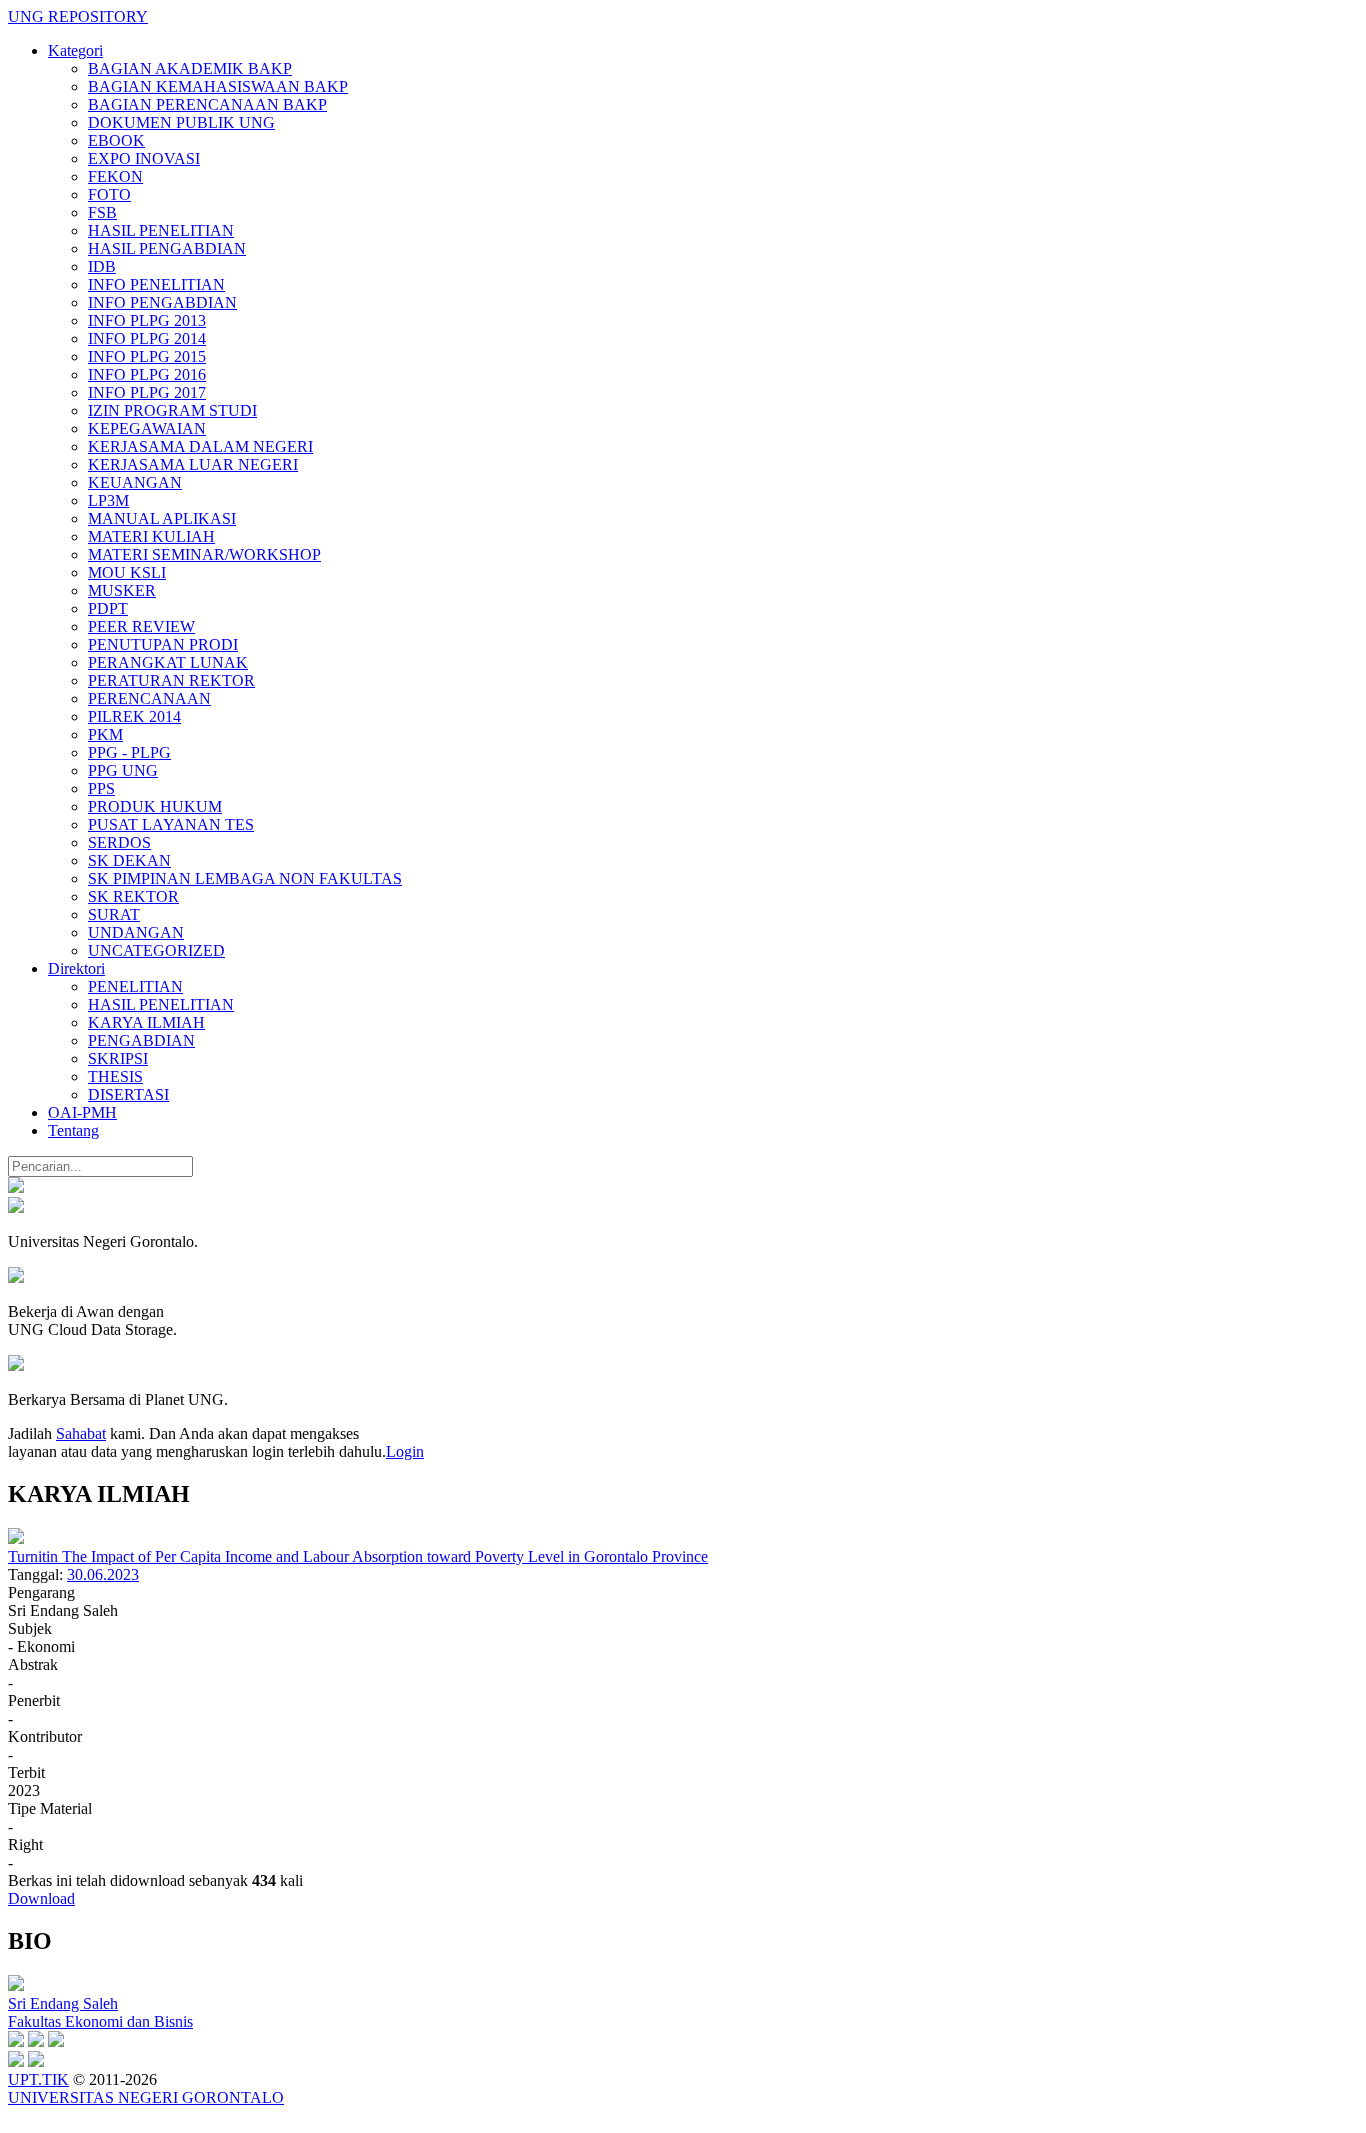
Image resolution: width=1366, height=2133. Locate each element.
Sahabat (81, 1433)
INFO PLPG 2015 (147, 356)
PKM (105, 734)
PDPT (108, 608)
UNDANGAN (136, 932)
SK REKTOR (133, 896)
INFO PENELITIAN (156, 284)
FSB (102, 212)
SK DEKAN (129, 860)
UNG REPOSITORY (78, 16)
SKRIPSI (118, 1058)
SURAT (114, 914)
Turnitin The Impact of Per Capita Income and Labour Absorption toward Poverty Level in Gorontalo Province (358, 1556)
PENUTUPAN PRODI (163, 644)
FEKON (115, 176)
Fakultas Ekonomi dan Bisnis (100, 2021)
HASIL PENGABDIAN (167, 248)
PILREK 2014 (134, 716)
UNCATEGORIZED (156, 950)
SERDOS (119, 842)
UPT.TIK (38, 2079)
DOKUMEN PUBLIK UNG (181, 122)
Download (41, 1898)
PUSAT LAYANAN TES (171, 824)
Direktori (76, 968)
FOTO (109, 194)
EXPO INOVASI (144, 158)
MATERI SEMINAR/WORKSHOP (204, 554)
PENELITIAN (135, 986)
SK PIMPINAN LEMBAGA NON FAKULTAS (245, 878)
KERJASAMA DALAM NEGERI (200, 446)
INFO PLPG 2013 (147, 320)
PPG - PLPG (129, 752)
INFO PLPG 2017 (147, 392)
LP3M (108, 500)
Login (405, 1451)
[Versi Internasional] (16, 1187)
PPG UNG (123, 770)
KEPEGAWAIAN (147, 428)
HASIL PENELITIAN (161, 230)
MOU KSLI (127, 572)
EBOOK (116, 140)
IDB (102, 266)
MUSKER (122, 590)
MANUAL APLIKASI (162, 518)
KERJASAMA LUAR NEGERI (193, 464)
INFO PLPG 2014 (147, 338)
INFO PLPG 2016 (147, 374)
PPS (101, 788)
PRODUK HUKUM (155, 806)
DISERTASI (128, 1094)
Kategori (75, 50)
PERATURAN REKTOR (171, 680)
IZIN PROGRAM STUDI (172, 410)
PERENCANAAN (149, 698)
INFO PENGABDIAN (162, 302)
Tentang (73, 1130)
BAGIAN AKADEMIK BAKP (190, 68)
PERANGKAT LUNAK (168, 662)
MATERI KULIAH (151, 536)
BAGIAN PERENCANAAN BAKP (207, 104)
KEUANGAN (135, 482)
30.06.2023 (103, 1574)
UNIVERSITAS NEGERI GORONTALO (146, 2097)
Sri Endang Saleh (63, 2003)
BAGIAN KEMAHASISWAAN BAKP (218, 86)
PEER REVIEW (141, 626)
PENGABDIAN (141, 1040)
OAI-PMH (82, 1112)
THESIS (115, 1076)
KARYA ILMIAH (146, 1022)
